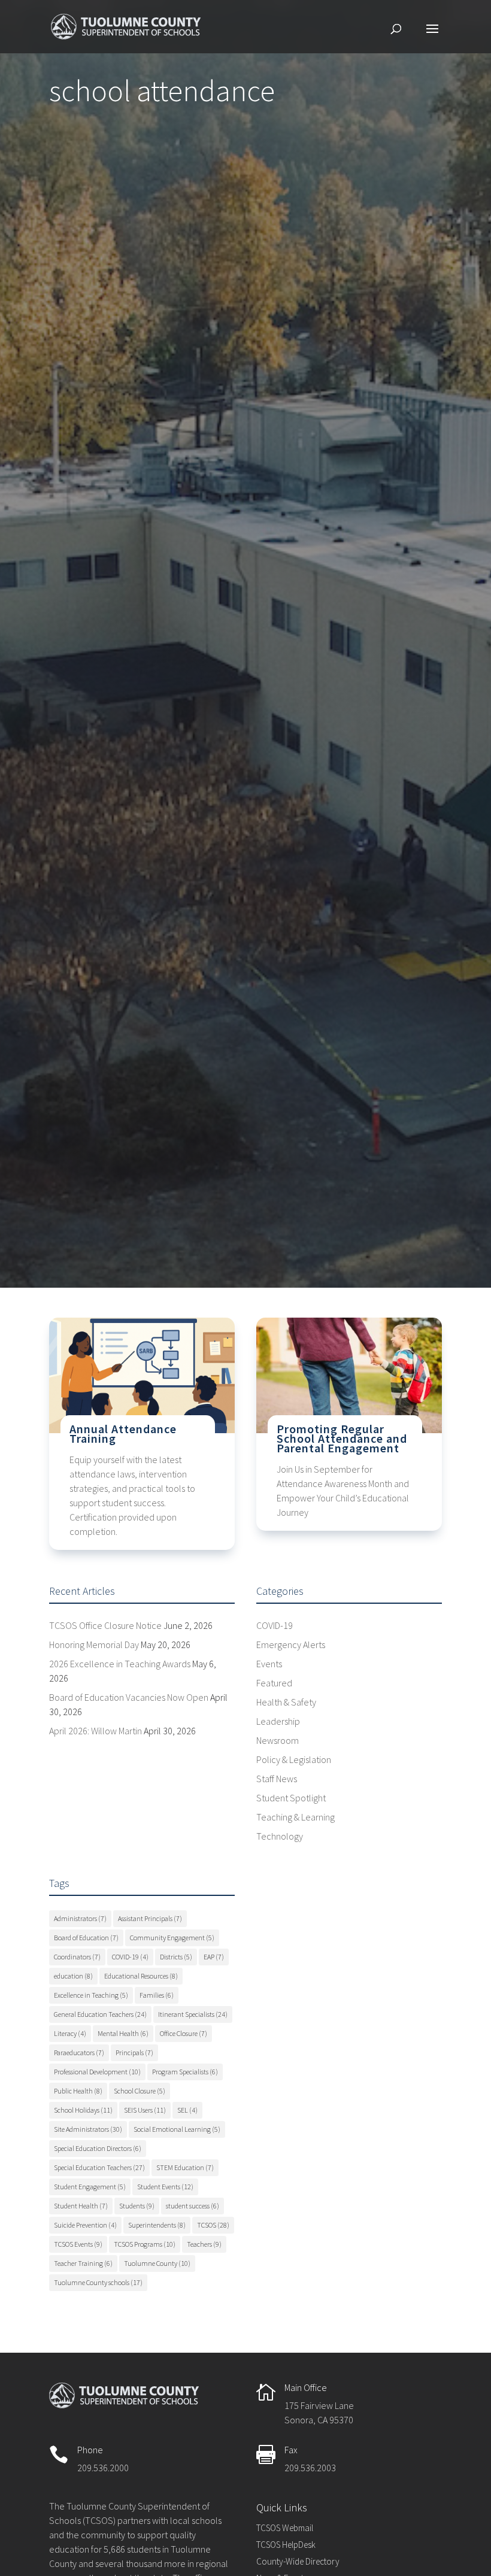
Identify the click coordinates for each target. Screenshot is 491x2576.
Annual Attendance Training (123, 1433)
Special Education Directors (98, 2148)
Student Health (81, 2206)
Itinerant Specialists (193, 2014)
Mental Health (123, 2033)
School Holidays (83, 2110)
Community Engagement (172, 1938)
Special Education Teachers (99, 2167)
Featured (274, 1683)
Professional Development (97, 2072)
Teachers (204, 2244)
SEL (187, 2110)
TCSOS (213, 2225)
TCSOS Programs (145, 2244)
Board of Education (86, 1938)
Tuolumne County (157, 2263)
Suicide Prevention (85, 2225)
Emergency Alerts (291, 1644)
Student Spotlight (291, 1798)
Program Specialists (185, 2072)
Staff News (277, 1779)
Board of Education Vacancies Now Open (129, 1697)
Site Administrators (88, 2129)
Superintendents (157, 2225)
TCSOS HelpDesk (286, 2545)
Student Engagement (90, 2187)
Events (269, 1664)
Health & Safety (286, 1702)
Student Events (165, 2187)
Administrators (80, 1918)
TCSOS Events (78, 2244)
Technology (280, 1836)
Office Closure (184, 2033)
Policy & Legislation (294, 1759)
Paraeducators (79, 2052)
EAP (214, 1957)
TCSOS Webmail (285, 2528)
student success (193, 2206)
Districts (176, 1957)
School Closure (140, 2091)
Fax (291, 2450)
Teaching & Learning (295, 1817)
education (73, 1976)
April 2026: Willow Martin (96, 1731)
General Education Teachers (100, 2014)
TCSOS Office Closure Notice (105, 1625)
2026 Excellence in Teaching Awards (120, 1664)
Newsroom (278, 1740)
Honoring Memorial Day (94, 1644)
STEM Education (185, 2167)
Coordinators (77, 1957)
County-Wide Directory (298, 2561)
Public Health (78, 2091)
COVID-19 (275, 1625)
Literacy (70, 2033)
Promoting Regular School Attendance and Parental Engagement (342, 1438)
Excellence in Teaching (91, 1995)
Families (157, 1995)
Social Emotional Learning (177, 2129)
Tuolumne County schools (98, 2282)
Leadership (278, 1721)
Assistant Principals (150, 1918)
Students (137, 2206)
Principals (134, 2052)
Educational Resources (141, 1976)
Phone (90, 2450)
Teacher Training (83, 2263)
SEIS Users (145, 2110)
